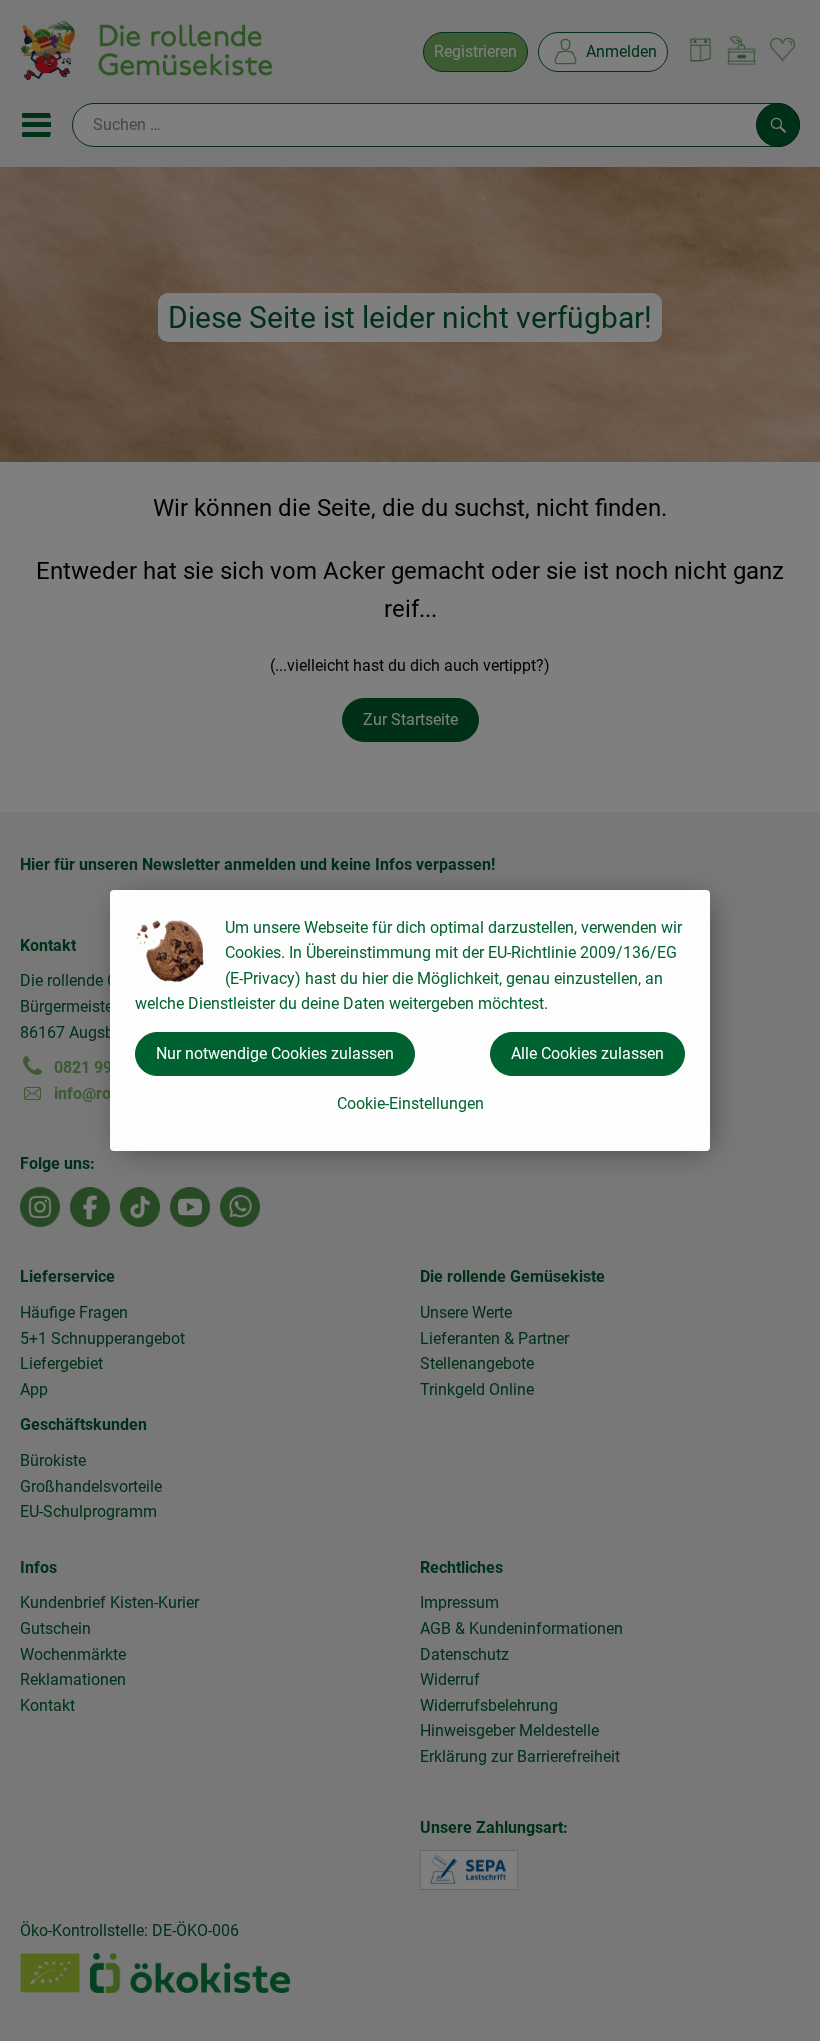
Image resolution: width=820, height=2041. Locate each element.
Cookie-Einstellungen (410, 1103)
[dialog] (410, 1020)
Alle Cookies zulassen (587, 1053)
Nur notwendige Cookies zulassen (275, 1053)
